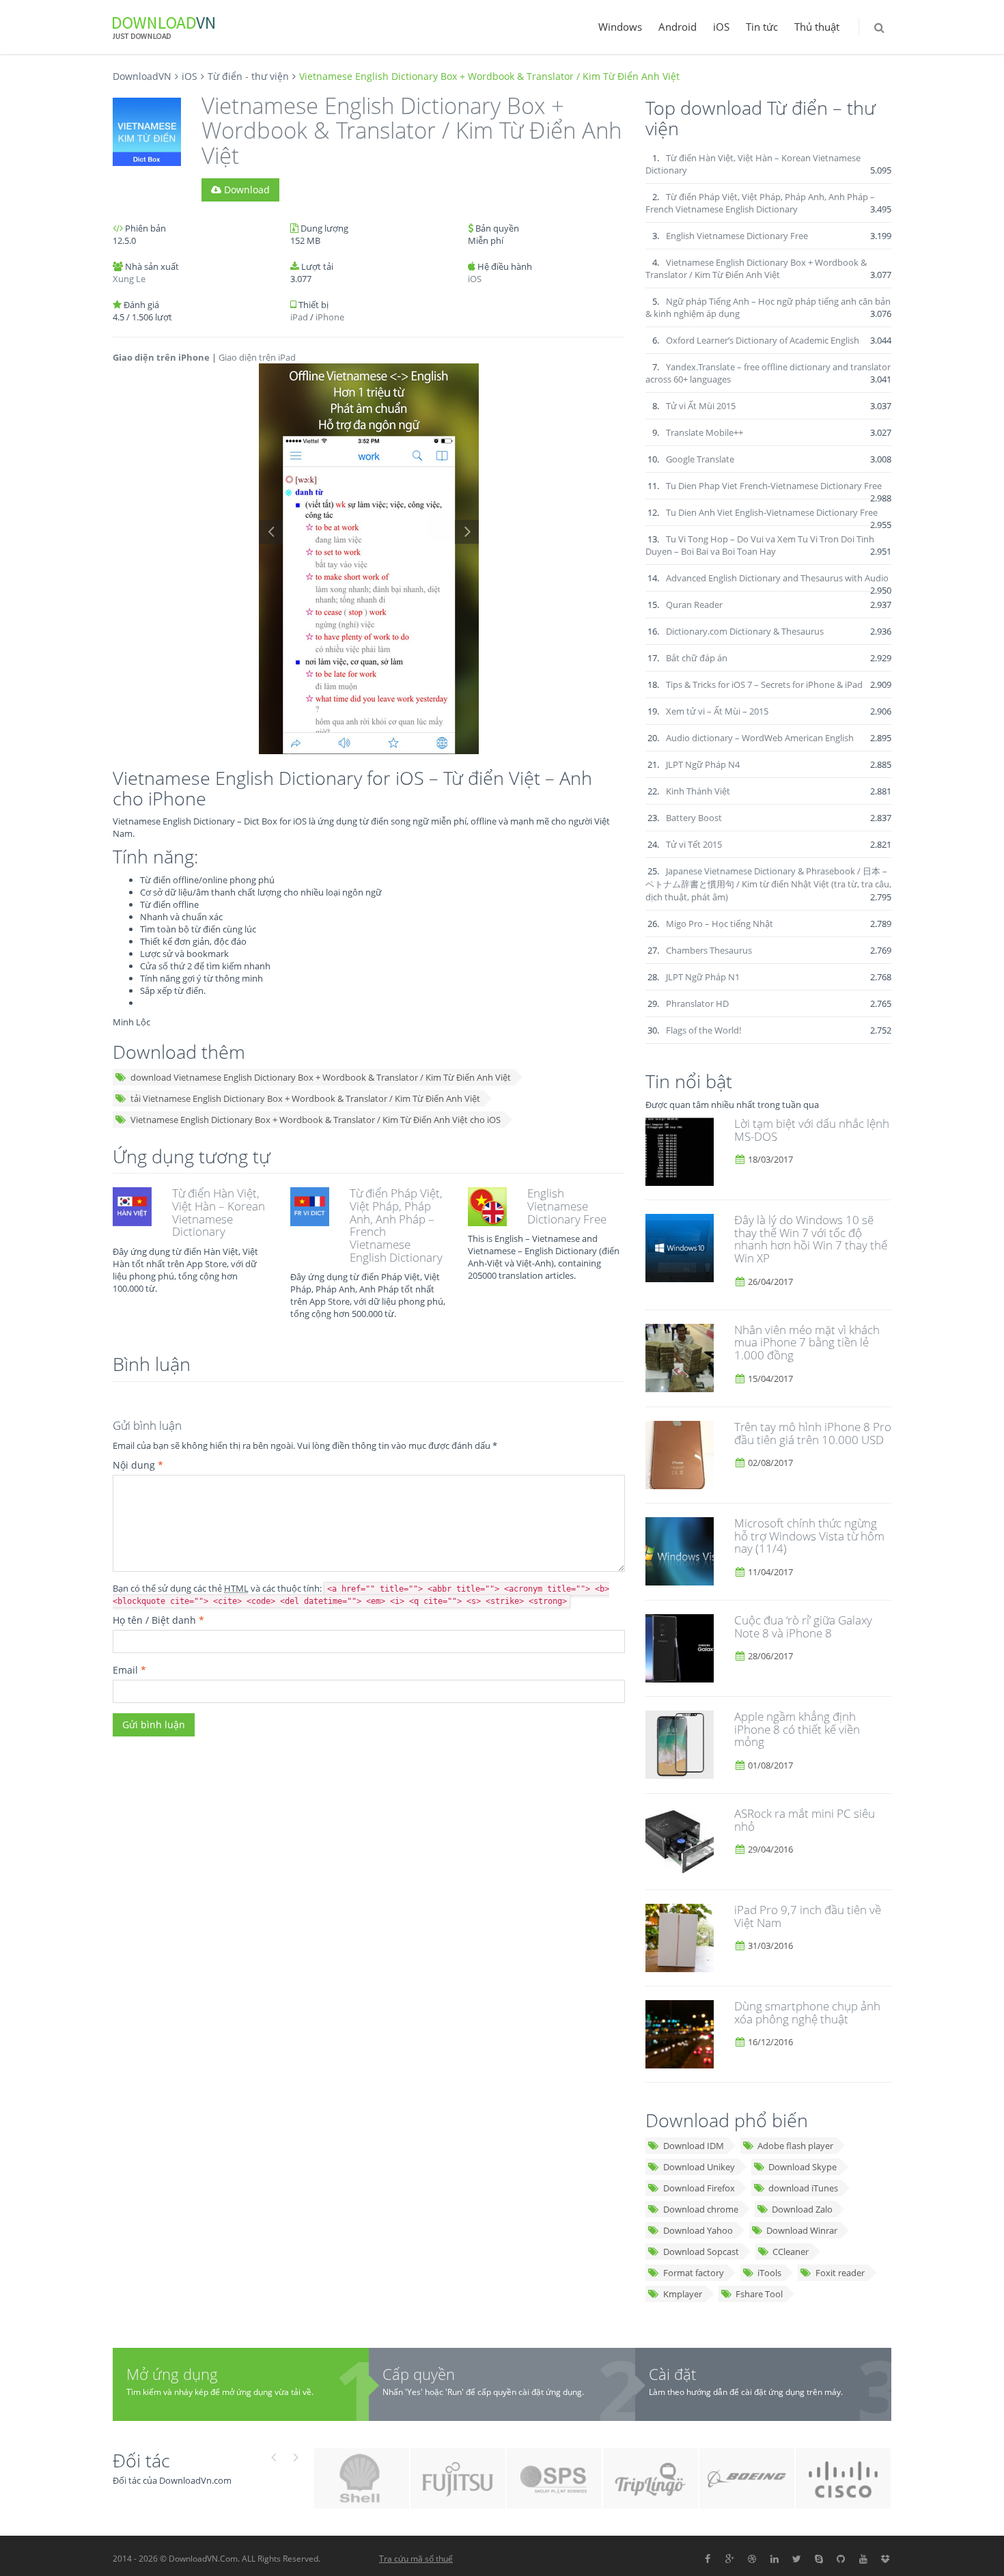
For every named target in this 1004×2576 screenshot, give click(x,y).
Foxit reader (840, 2273)
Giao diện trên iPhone (161, 357)
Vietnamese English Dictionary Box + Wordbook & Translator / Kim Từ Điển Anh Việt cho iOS (316, 1120)
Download (246, 190)
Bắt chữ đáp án (697, 658)
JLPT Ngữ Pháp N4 (703, 764)
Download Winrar (802, 2230)
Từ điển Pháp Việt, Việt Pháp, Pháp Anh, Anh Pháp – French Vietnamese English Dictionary (396, 1225)
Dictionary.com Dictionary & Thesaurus (745, 631)
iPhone (330, 317)
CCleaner (791, 2252)
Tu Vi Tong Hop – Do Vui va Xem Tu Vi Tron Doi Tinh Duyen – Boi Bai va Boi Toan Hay (760, 545)
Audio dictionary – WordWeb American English (760, 738)
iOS (721, 27)
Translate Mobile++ (705, 432)
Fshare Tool (759, 2294)
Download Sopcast (701, 2252)
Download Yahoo (698, 2230)
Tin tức (762, 27)
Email (129, 1670)
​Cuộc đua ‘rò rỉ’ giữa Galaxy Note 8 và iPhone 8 (803, 1626)
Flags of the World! (703, 1030)
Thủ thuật (817, 27)
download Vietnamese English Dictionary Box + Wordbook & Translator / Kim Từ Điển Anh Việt (321, 1077)
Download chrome (701, 2209)
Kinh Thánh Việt (698, 791)
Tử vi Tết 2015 (694, 844)
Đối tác (141, 2460)
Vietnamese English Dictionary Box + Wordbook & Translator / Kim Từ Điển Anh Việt (756, 268)
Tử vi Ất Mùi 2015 (701, 406)
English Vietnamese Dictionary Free (567, 1206)
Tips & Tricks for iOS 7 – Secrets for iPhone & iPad (764, 684)
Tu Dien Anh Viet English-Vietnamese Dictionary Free (772, 512)
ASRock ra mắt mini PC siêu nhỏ (805, 1820)
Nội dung (138, 1465)
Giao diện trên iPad (257, 357)
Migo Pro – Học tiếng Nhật (720, 924)
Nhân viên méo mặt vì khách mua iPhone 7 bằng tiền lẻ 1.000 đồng (807, 1342)
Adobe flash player (795, 2146)
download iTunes (803, 2188)
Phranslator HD (697, 1003)
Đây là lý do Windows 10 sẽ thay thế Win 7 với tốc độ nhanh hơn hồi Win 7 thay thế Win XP (811, 1239)
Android (678, 27)
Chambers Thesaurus (709, 950)
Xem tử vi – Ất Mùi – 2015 (717, 711)
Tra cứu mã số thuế (416, 2559)
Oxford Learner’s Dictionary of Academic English (763, 340)
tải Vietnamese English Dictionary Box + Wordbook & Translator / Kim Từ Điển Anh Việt (305, 1098)
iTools (769, 2273)
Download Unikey (699, 2167)
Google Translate (700, 459)
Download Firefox (699, 2188)
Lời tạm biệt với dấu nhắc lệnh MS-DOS (812, 1130)
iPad (299, 317)
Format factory (694, 2273)
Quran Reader (694, 605)
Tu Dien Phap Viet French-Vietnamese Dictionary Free (774, 486)
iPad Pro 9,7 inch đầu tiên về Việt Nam (808, 1916)
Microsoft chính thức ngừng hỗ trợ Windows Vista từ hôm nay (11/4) (809, 1536)
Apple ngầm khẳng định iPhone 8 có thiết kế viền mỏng (797, 1729)
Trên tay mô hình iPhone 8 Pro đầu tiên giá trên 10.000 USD (813, 1433)
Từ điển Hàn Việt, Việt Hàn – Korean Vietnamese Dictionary (219, 1212)
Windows (620, 27)
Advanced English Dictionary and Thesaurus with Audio (777, 578)
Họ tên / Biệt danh (158, 1620)
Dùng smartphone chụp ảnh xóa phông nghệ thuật (807, 2012)
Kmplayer (683, 2294)
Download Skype (803, 2167)
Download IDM (694, 2146)
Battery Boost (694, 818)
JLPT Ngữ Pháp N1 (703, 977)
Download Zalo (802, 2209)
